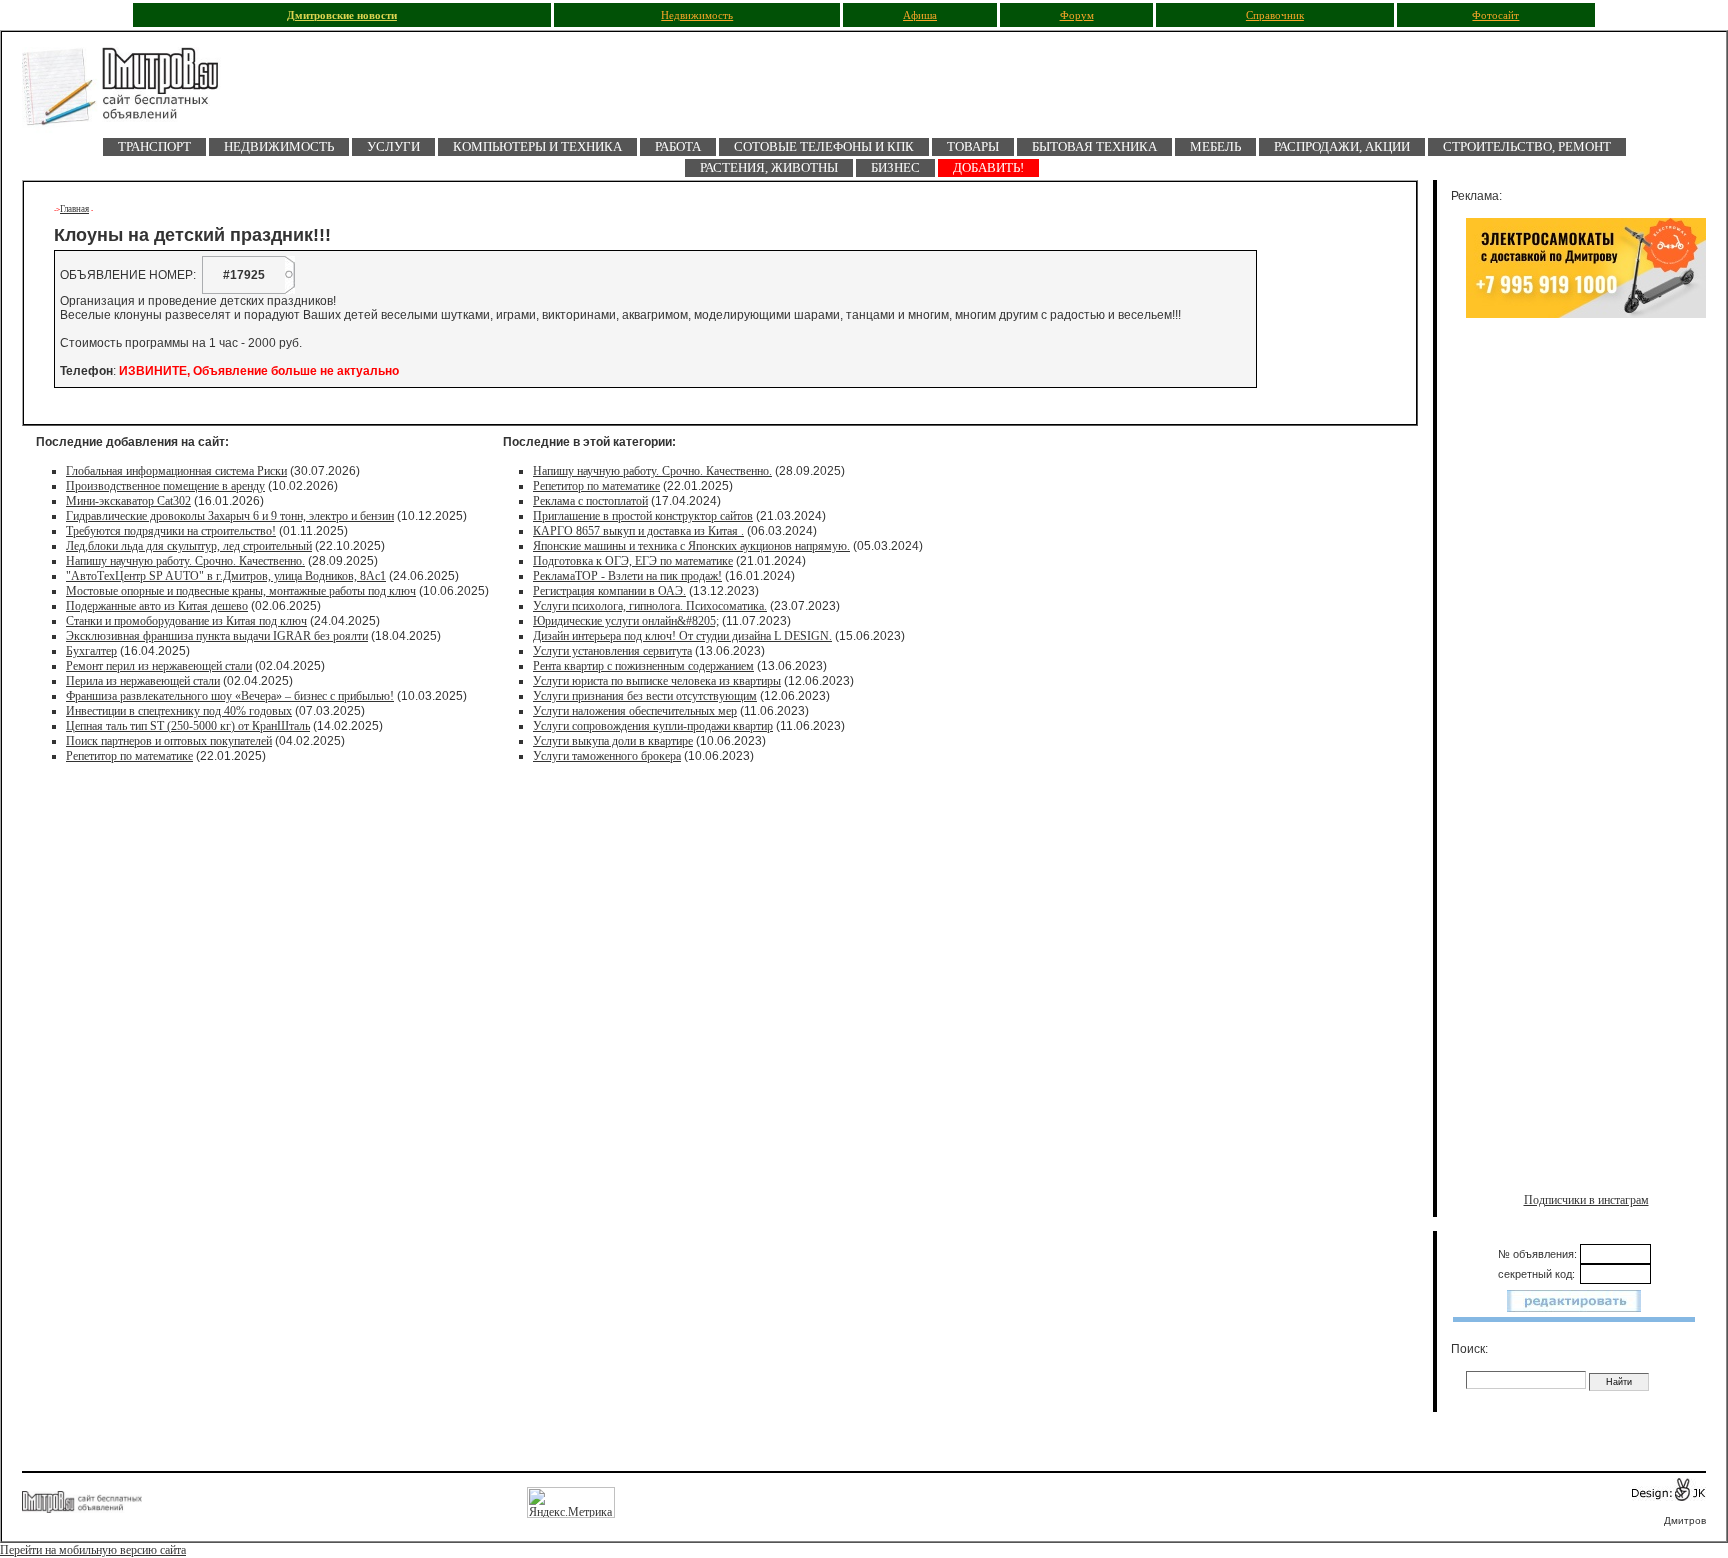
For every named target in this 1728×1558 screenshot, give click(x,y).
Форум (1077, 15)
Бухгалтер (91, 651)
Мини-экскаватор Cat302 (128, 501)
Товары (973, 146)
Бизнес (895, 167)
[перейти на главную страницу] (132, 92)
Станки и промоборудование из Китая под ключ (186, 621)
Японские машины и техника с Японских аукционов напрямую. (691, 546)
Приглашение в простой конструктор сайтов (643, 516)
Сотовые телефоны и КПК (824, 146)
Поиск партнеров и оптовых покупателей (169, 741)
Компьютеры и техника (537, 146)
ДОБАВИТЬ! (988, 167)
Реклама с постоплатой (590, 501)
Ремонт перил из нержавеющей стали (159, 666)
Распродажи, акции (1342, 146)
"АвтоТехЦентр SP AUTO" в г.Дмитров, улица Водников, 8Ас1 (226, 576)
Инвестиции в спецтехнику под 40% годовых (179, 711)
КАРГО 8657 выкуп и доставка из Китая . (638, 531)
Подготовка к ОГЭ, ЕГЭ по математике (633, 561)
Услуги (393, 146)
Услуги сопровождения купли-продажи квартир (653, 726)
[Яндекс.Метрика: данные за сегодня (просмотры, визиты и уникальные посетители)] (571, 1502)
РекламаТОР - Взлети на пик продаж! (627, 576)
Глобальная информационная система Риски (176, 471)
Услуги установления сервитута (612, 651)
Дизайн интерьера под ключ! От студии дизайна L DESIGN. (682, 636)
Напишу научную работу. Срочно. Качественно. (185, 561)
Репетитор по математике (129, 756)
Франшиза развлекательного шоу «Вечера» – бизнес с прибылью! (230, 696)
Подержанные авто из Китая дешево (157, 606)
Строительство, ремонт (1527, 146)
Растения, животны (769, 167)
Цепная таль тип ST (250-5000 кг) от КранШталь (188, 726)
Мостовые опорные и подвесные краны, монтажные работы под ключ (241, 591)
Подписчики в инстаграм (1586, 1200)
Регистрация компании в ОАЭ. (609, 591)
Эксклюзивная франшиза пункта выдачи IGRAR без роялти (217, 636)
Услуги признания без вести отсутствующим (645, 696)
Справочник (1275, 15)
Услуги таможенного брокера (607, 756)
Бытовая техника (1094, 146)
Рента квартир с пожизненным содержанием (643, 666)
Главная (74, 209)
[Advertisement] (1586, 537)
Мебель (1215, 146)
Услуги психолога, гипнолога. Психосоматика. (650, 606)
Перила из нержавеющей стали (143, 681)
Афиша (920, 15)
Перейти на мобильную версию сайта (93, 1550)
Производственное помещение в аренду (165, 486)
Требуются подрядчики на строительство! (171, 531)
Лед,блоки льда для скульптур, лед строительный (189, 546)
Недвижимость (697, 15)
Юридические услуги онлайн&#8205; (626, 621)
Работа (678, 146)
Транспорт (154, 146)
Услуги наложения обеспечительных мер (635, 711)
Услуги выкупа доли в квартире (613, 741)
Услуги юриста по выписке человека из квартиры (657, 681)
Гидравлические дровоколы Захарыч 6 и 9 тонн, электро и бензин (230, 516)
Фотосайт (1495, 15)
